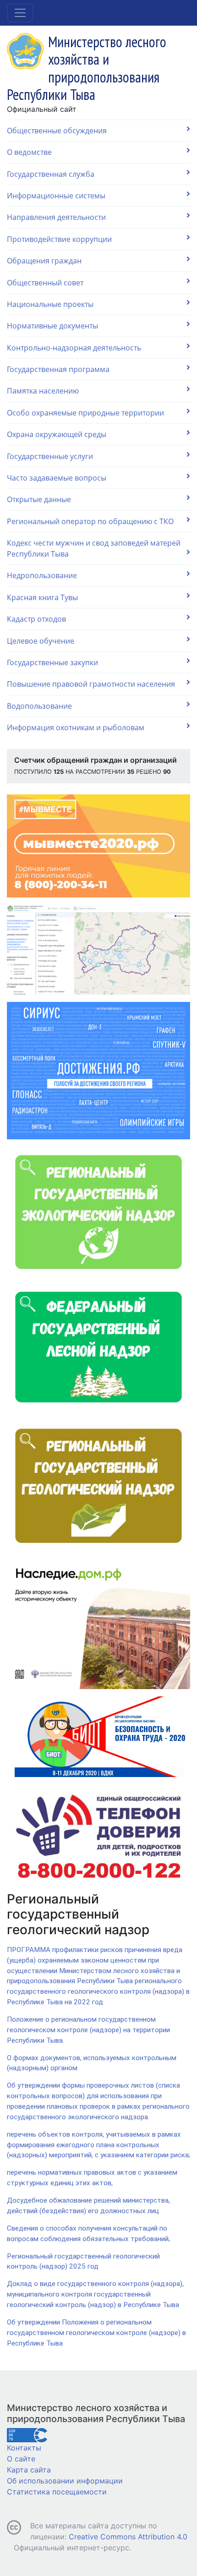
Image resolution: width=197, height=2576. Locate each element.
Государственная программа (58, 369)
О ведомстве (29, 152)
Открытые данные (39, 499)
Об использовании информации (65, 2481)
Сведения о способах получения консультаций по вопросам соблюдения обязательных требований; (88, 2234)
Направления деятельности (56, 217)
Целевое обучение (41, 641)
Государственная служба (51, 174)
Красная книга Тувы (42, 597)
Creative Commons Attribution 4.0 (128, 2537)
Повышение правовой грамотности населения (91, 684)
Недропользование (42, 575)
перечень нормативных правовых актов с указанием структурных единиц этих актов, (92, 2178)
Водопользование (39, 706)
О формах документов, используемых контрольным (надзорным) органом (92, 2063)
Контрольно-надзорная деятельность (74, 348)
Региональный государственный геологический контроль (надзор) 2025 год (83, 2262)
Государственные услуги (50, 456)
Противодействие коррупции (59, 239)
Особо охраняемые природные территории (85, 413)
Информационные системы (56, 196)
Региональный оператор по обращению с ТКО (90, 521)
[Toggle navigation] (20, 13)
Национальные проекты (50, 304)
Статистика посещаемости (57, 2492)
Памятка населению (43, 391)
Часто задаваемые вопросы (57, 478)
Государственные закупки (52, 662)
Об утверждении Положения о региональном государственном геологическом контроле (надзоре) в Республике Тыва (96, 2333)
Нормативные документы (52, 326)
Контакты (24, 2448)
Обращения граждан (44, 261)
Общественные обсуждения (57, 131)
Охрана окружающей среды (57, 434)
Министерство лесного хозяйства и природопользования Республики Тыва (96, 2413)
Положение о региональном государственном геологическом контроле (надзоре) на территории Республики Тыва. (88, 2030)
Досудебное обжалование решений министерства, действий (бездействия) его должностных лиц (88, 2206)
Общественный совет (45, 283)
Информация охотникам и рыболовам (76, 727)
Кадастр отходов (36, 619)
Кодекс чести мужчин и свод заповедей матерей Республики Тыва (94, 548)
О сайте (21, 2459)
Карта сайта (29, 2470)
